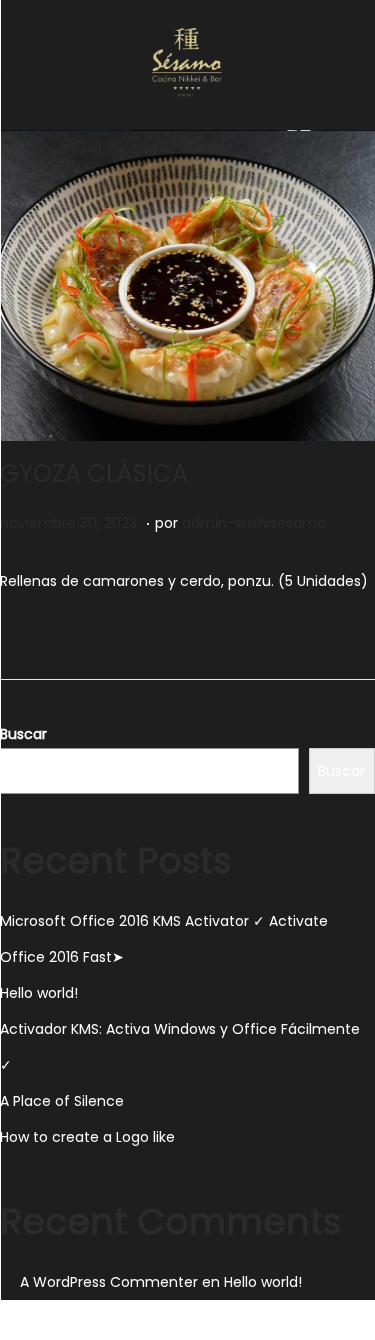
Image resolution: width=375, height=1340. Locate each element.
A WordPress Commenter (109, 1282)
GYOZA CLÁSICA (94, 473)
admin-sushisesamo (254, 523)
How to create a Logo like (87, 1137)
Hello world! (39, 993)
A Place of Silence (62, 1101)
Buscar (23, 734)
